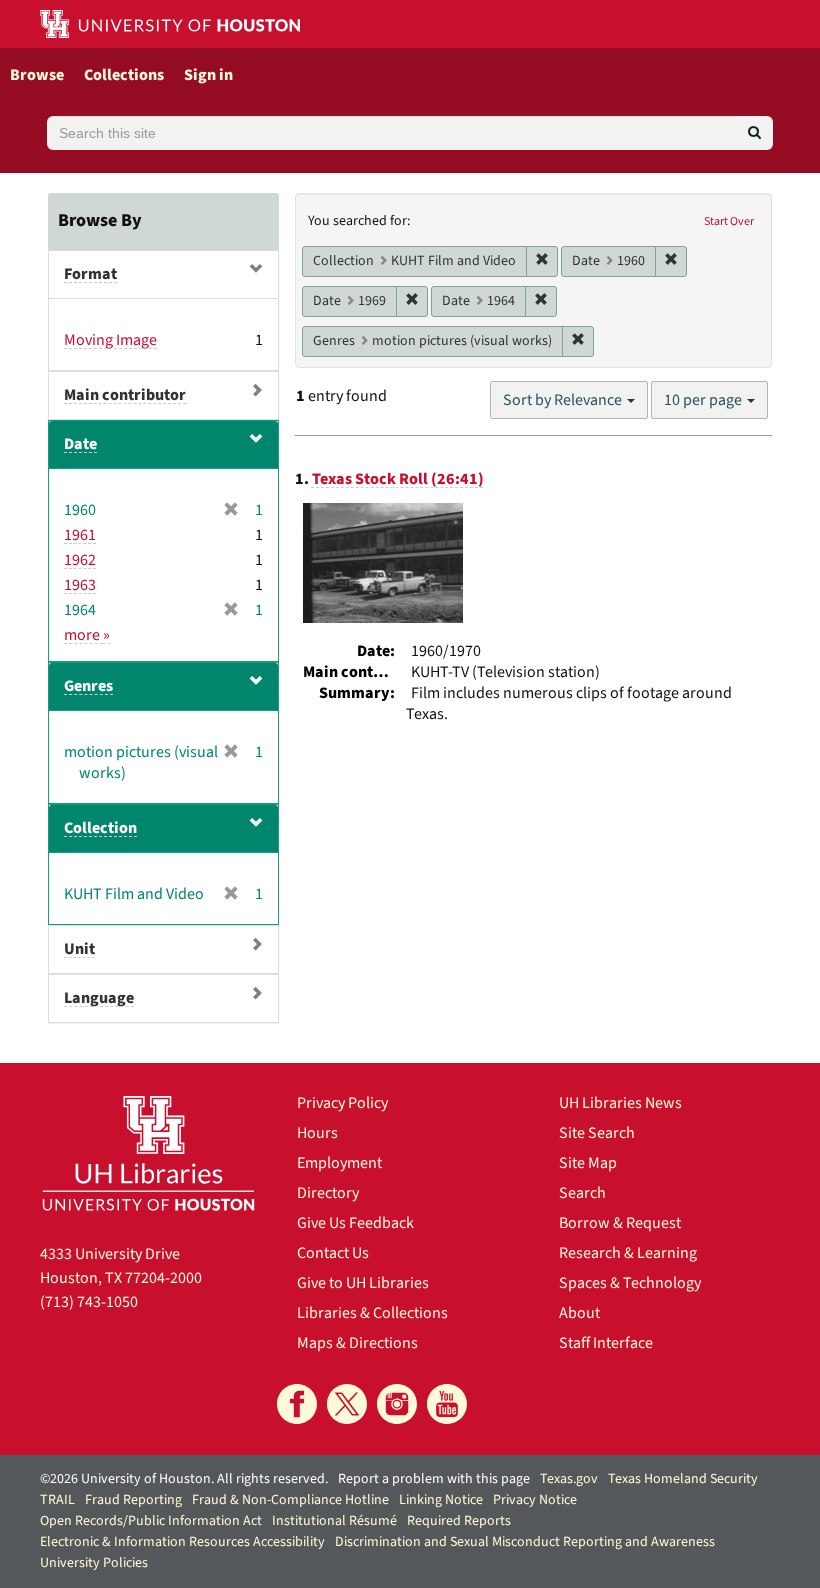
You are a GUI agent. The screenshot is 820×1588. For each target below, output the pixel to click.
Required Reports (459, 1521)
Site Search (597, 1133)
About (579, 1313)
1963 (80, 585)
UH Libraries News (620, 1103)
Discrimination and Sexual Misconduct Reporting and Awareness (525, 1542)
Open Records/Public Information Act (151, 1521)
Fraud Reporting (133, 1500)
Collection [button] (100, 828)
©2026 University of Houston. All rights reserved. (184, 1479)
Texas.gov (569, 1479)
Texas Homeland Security (683, 1479)
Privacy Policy (342, 1103)
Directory (328, 1193)
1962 (80, 560)
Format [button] (90, 274)
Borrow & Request (620, 1223)
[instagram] (397, 1404)
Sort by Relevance (564, 400)
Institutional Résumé (334, 1521)
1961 (80, 535)
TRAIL (57, 1500)
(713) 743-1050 (89, 1302)
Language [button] (99, 998)
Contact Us (333, 1253)
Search (582, 1193)
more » (87, 635)
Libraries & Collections (372, 1313)
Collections (124, 75)
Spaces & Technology (630, 1283)
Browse (37, 75)
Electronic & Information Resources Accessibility (182, 1542)
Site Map (588, 1163)
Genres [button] (88, 686)
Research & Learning (628, 1253)
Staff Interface (606, 1343)
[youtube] (447, 1404)
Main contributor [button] (125, 395)
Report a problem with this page (434, 1479)
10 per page (704, 400)
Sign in (208, 75)
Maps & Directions (357, 1343)
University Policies (94, 1563)
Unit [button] (79, 949)
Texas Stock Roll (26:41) (398, 479)
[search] (754, 133)
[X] (347, 1404)
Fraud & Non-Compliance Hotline (290, 1500)
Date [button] (80, 444)
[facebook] (297, 1404)
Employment (339, 1163)
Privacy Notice (535, 1500)
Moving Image (110, 340)
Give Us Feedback (355, 1223)
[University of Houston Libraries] (148, 1153)
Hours (317, 1133)
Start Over (729, 221)
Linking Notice (441, 1500)
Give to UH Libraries (363, 1283)
